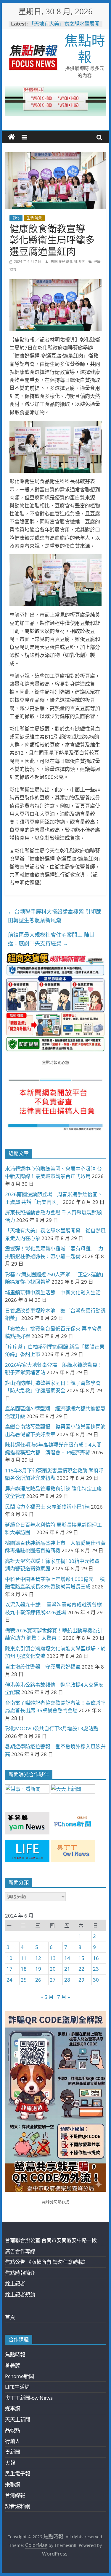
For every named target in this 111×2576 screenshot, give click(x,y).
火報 (10, 2463)
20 (53, 1969)
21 (67, 1969)
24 (9, 1980)
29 (81, 1980)
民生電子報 (18, 2473)
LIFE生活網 (17, 2387)
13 (53, 1958)
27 (53, 1980)
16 (96, 1958)
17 (9, 1969)
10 (9, 1958)
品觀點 (13, 2430)
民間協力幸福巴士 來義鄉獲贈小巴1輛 (47, 1507)
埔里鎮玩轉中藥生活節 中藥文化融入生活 (53, 1292)
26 (38, 1980)
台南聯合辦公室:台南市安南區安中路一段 (51, 2240)
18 (24, 1969)
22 (81, 1969)
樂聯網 (13, 2484)
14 (67, 1958)
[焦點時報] (12, 137)
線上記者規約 (20, 2295)
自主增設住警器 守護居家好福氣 (43, 1667)
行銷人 (13, 2441)
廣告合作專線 (20, 2251)
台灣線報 (15, 2495)
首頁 (10, 2317)
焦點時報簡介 (20, 2273)
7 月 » (63, 1997)
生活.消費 (34, 218)
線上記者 (15, 2284)
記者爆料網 (18, 2506)
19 (38, 1969)
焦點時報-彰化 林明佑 (68, 262)
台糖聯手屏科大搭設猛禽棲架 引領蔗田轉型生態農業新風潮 (55, 916)
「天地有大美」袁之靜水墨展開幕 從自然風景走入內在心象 (64, 27)
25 (24, 1980)
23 (96, 1969)
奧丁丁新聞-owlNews (29, 2398)
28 (67, 1980)
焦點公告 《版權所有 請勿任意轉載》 (46, 2262)
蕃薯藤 (13, 2365)
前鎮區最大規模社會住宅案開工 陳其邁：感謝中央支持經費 (51, 939)
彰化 (16, 218)
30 (96, 1980)
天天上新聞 (18, 2419)
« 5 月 (47, 1997)
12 (38, 1958)
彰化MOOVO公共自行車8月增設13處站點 (52, 1728)
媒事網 (13, 2408)
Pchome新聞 (20, 2376)
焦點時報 (85, 48)
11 (24, 1958)
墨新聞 (13, 2452)
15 (81, 1958)
